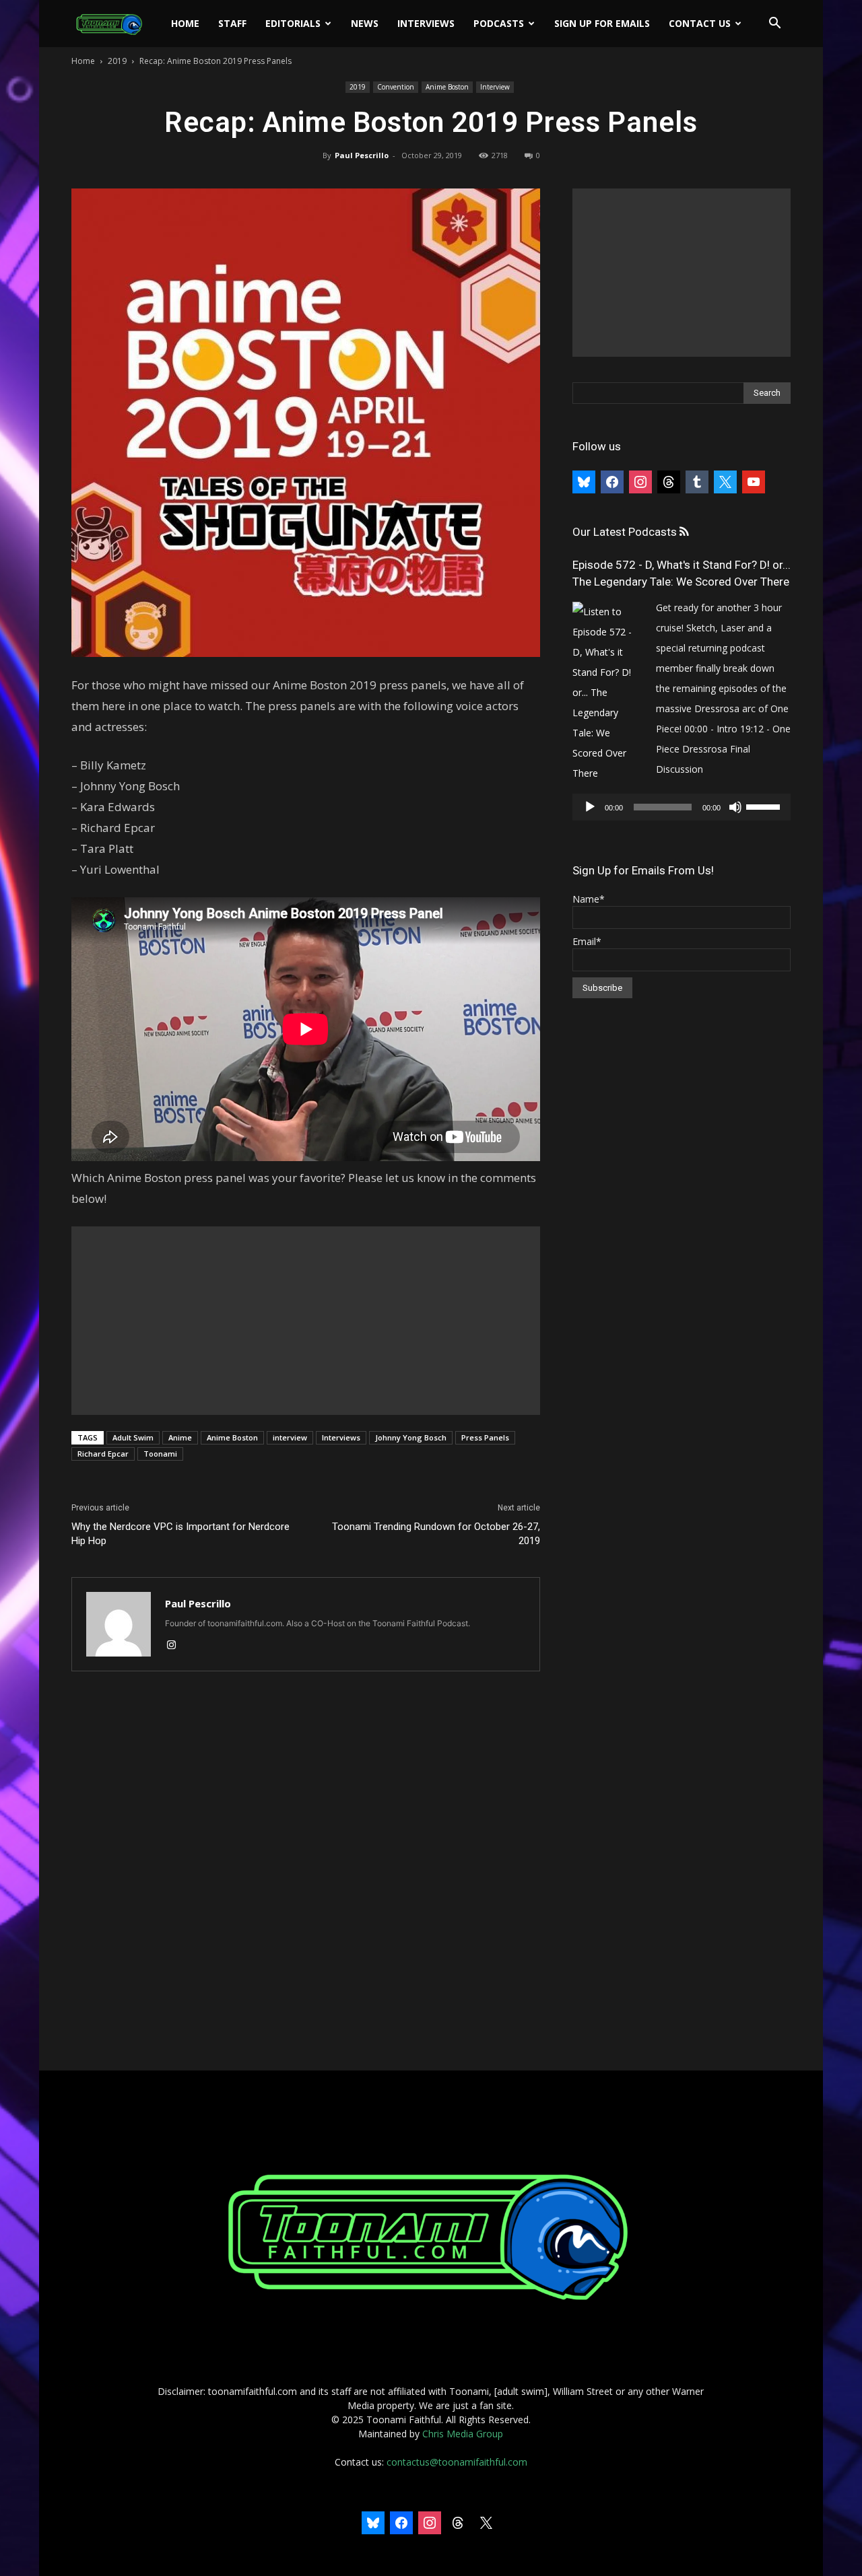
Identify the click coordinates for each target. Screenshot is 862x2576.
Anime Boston (447, 87)
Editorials (293, 23)
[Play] (590, 807)
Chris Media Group (463, 2434)
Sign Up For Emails (602, 23)
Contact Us (700, 23)
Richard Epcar (103, 1454)
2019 (117, 61)
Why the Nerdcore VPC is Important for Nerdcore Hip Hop (180, 1534)
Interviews (426, 23)
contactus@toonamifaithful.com (457, 2462)
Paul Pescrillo (362, 155)
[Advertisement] (306, 1321)
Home (185, 23)
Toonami (160, 1454)
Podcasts (499, 23)
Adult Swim (133, 1437)
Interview (495, 87)
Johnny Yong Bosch (411, 1437)
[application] (682, 807)
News (365, 23)
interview (290, 1437)
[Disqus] (306, 1872)
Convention (396, 87)
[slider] (765, 806)
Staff (232, 23)
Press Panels (485, 1437)
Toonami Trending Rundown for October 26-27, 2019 (436, 1534)
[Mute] (735, 807)
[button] (774, 25)
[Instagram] (176, 1646)
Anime (180, 1437)
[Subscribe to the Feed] (684, 532)
